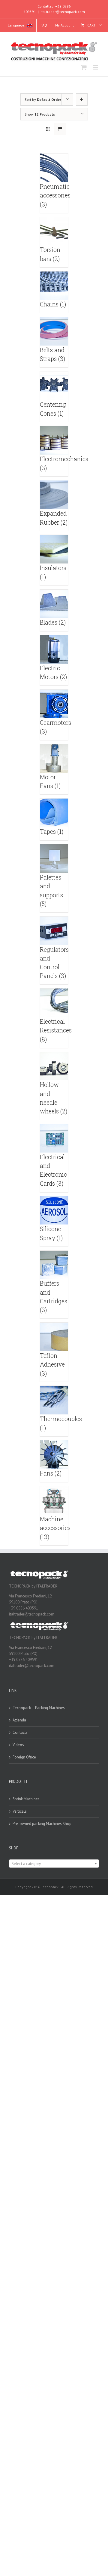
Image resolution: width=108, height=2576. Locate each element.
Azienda (19, 1720)
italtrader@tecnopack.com (63, 12)
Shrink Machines (26, 1799)
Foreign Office (24, 1757)
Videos (18, 1745)
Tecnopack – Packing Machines (39, 1708)
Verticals (20, 1811)
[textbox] (54, 1864)
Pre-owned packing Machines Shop (42, 1824)
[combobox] (54, 1864)
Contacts (20, 1732)
